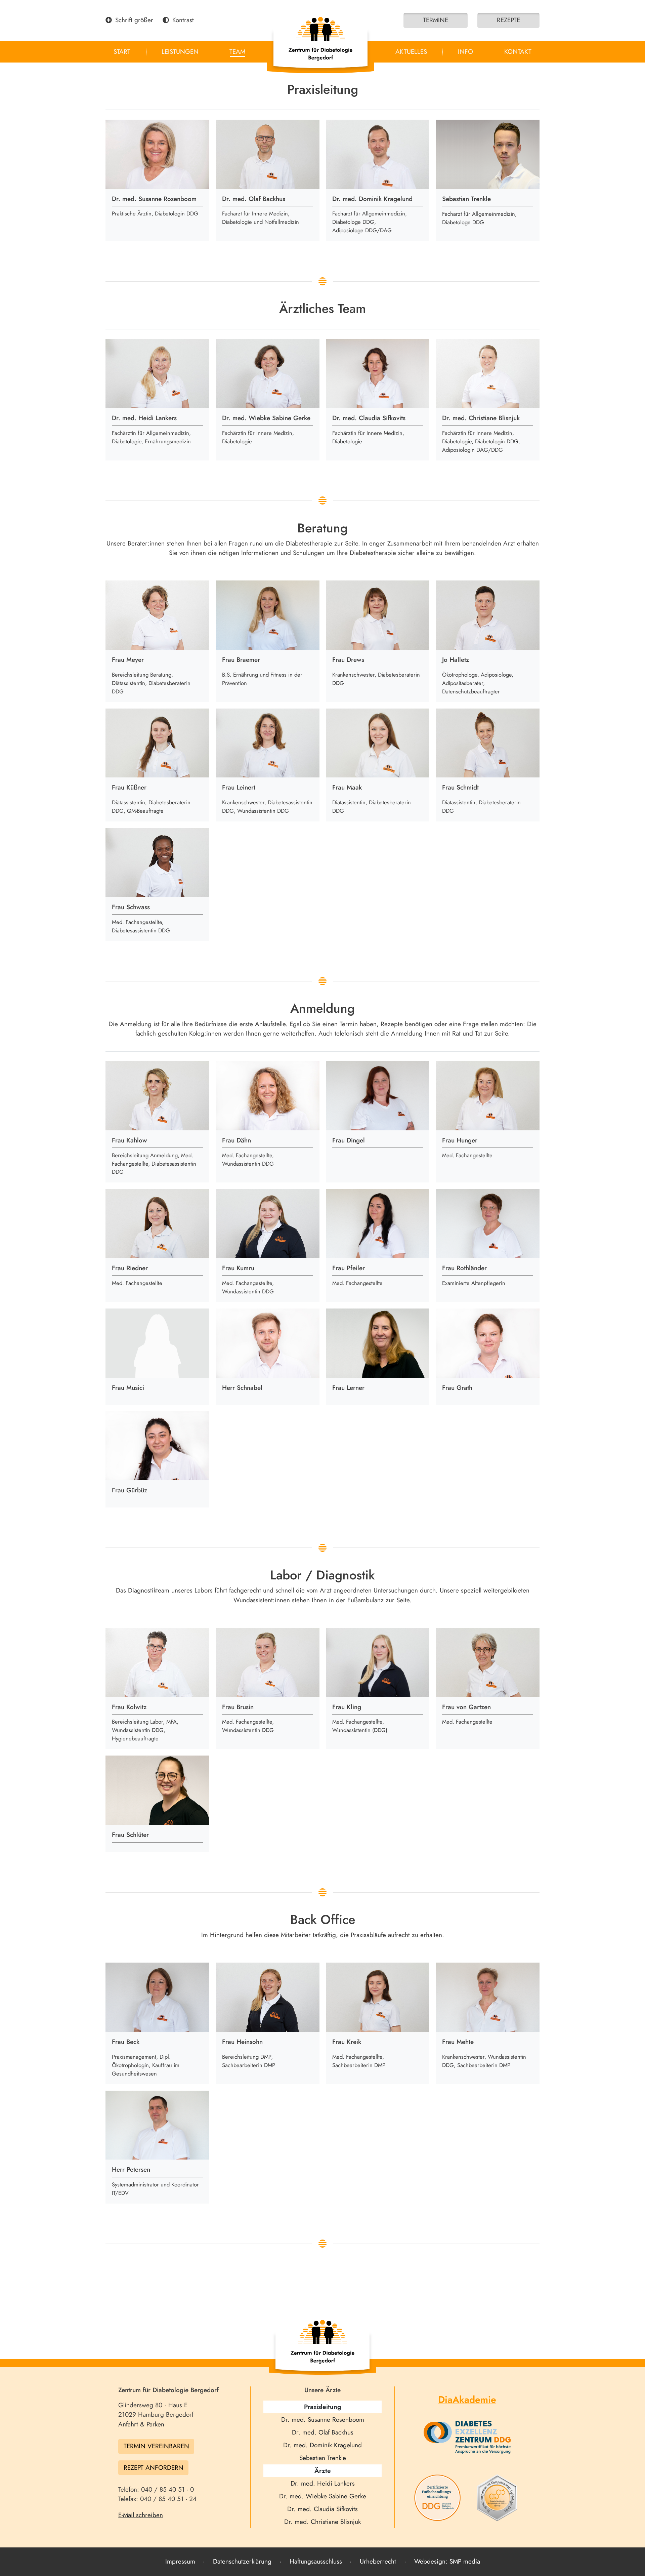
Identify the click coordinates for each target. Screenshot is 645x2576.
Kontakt (518, 52)
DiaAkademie (467, 2400)
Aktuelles (411, 52)
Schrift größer (134, 20)
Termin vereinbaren (156, 2446)
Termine (436, 20)
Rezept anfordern (154, 2468)
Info (465, 52)
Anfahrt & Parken (141, 2424)
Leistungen (180, 52)
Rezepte (508, 20)
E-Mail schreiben (141, 2515)
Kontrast (183, 20)
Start (122, 52)
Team (237, 52)
